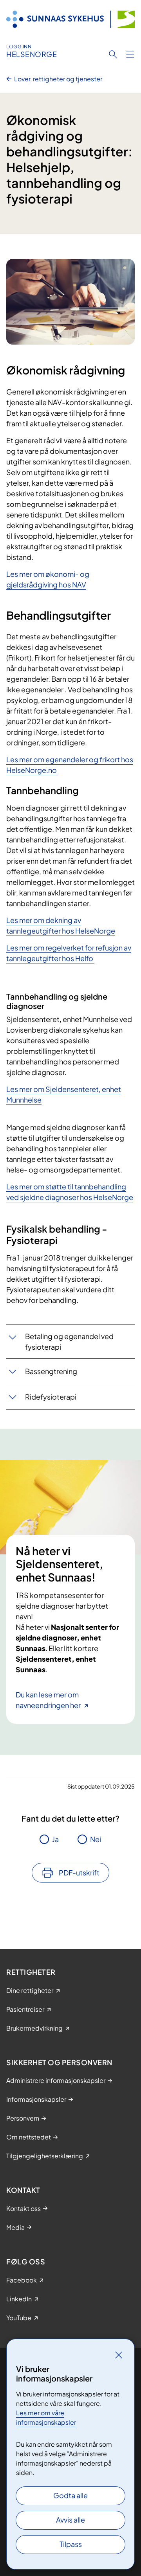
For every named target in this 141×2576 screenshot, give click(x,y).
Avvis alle (70, 2520)
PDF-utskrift (79, 1872)
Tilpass (71, 2544)
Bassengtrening (51, 1371)
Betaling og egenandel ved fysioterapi (69, 1341)
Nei (96, 1839)
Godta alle (70, 2495)
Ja (55, 1839)
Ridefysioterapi (51, 1397)
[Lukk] (119, 2355)
